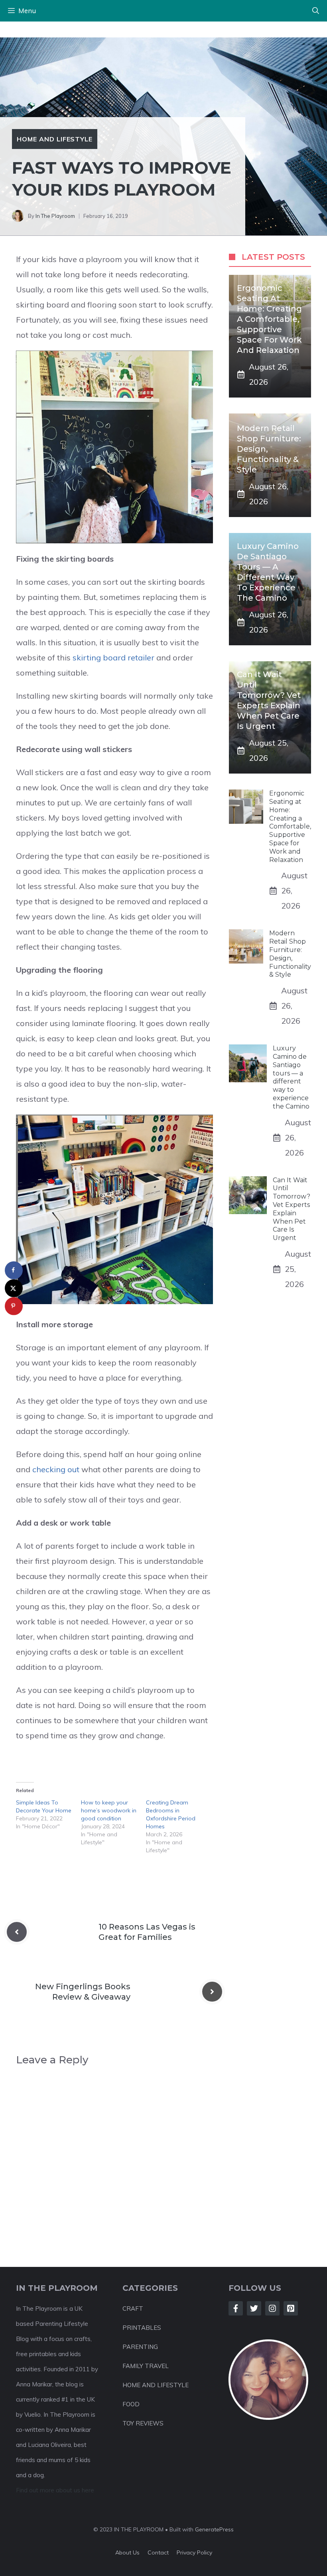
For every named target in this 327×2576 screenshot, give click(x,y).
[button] (316, 11)
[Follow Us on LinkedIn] (291, 2308)
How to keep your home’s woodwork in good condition (109, 1810)
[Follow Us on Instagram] (272, 2308)
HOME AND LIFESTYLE (156, 2385)
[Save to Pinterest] (14, 1306)
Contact (158, 2552)
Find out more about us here (55, 2490)
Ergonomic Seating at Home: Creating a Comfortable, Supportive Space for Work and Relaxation (269, 319)
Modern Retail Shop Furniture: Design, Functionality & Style (290, 954)
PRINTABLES (142, 2328)
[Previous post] (17, 1932)
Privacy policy (194, 2552)
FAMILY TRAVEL (146, 2366)
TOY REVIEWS (143, 2423)
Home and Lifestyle (55, 139)
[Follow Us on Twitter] (254, 2308)
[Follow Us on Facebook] (236, 2308)
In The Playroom (55, 216)
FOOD (131, 2404)
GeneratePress (214, 2529)
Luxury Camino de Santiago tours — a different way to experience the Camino (291, 1077)
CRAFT (133, 2309)
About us (127, 2552)
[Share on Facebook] (14, 1270)
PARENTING (140, 2347)
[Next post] (212, 1992)
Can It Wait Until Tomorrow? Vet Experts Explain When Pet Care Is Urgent (292, 1209)
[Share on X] (14, 1288)
